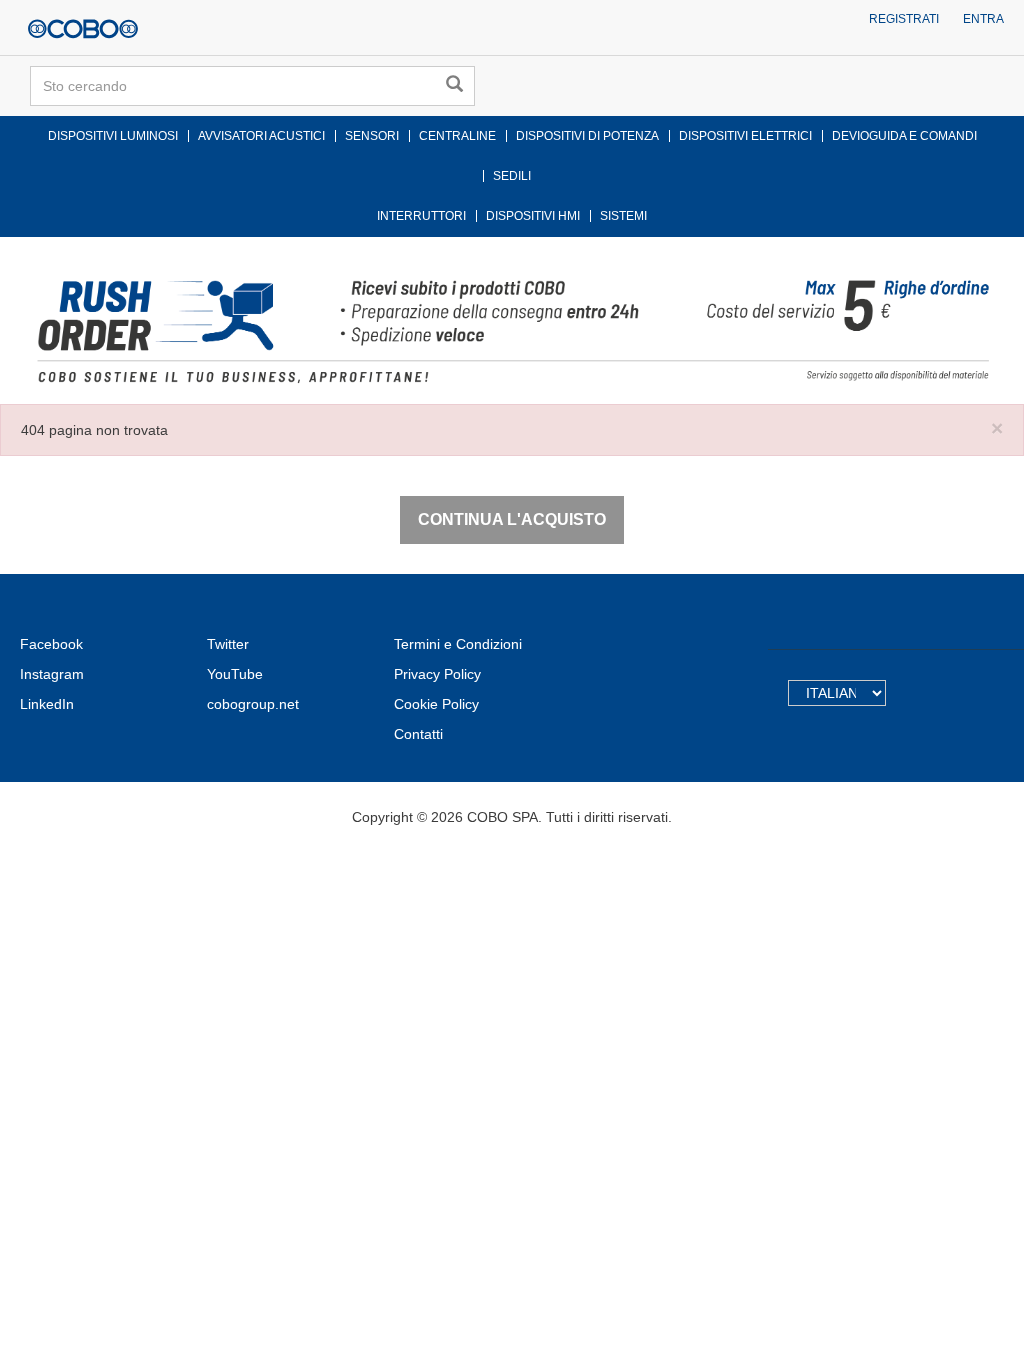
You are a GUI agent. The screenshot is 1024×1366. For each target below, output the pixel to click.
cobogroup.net (253, 704)
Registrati (904, 19)
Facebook (51, 644)
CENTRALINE (457, 136)
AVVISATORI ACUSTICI (261, 136)
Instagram (52, 674)
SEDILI (512, 176)
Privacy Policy (437, 674)
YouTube (235, 674)
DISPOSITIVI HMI (533, 216)
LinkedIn (47, 704)
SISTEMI (623, 216)
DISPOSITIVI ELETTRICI (745, 136)
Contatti (418, 734)
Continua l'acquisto (512, 519)
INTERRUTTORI (421, 216)
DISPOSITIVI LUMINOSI (113, 136)
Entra (983, 19)
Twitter (228, 644)
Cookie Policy (436, 704)
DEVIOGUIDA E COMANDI (904, 136)
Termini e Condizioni (458, 644)
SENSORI (372, 136)
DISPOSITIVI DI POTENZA (587, 136)
